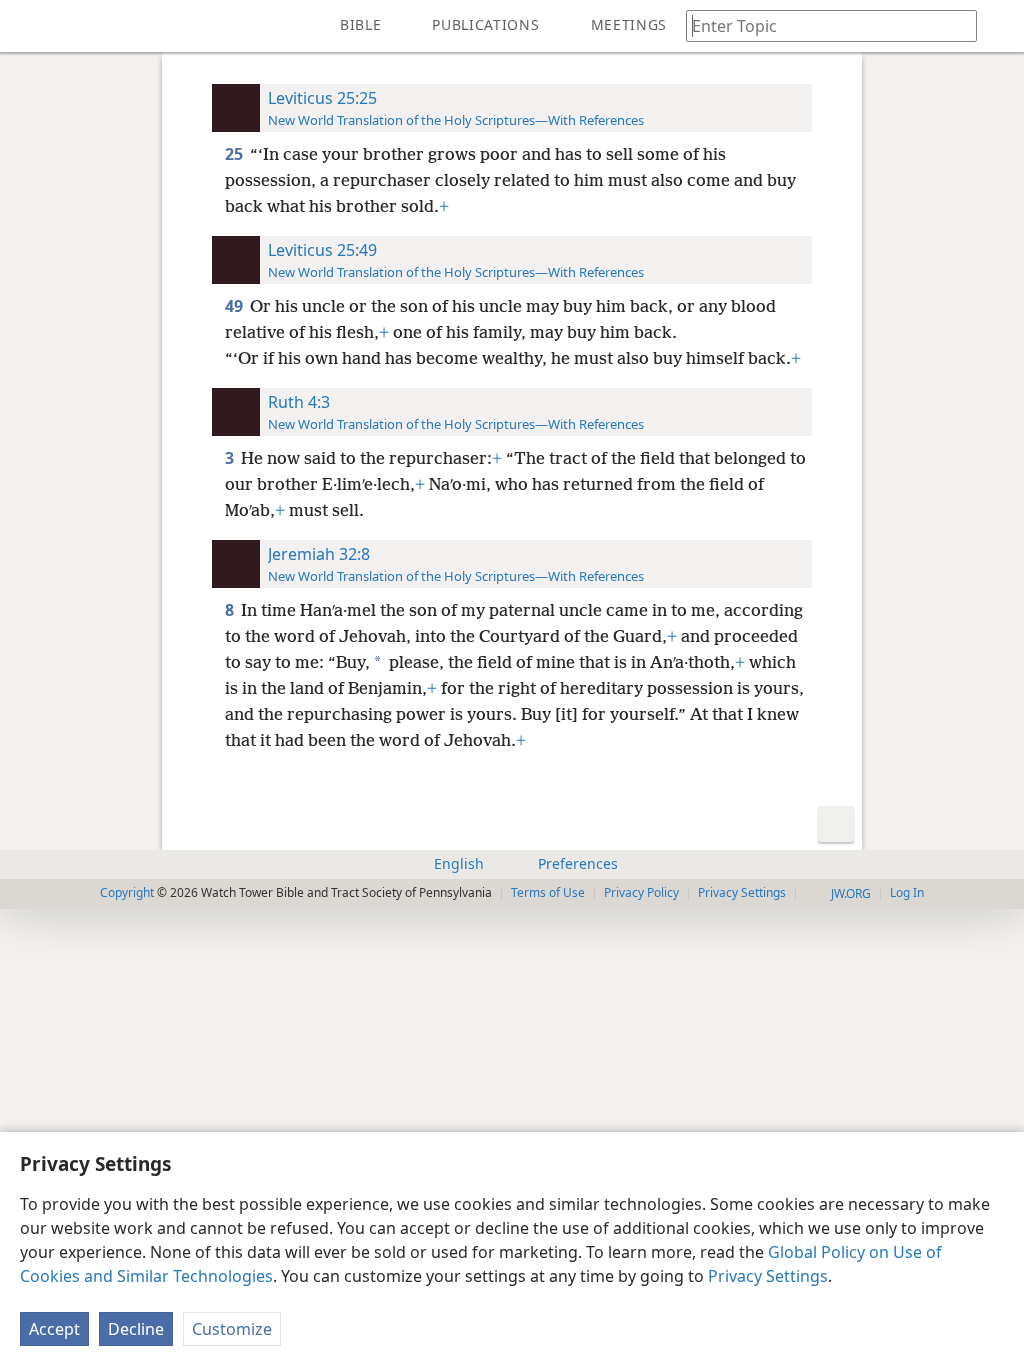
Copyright (127, 892)
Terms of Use (548, 892)
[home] (30, 26)
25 (235, 154)
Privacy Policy (641, 892)
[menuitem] (30, 26)
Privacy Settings (768, 1276)
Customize (232, 1329)
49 (235, 306)
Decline (136, 1329)
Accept (54, 1329)
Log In (907, 892)
